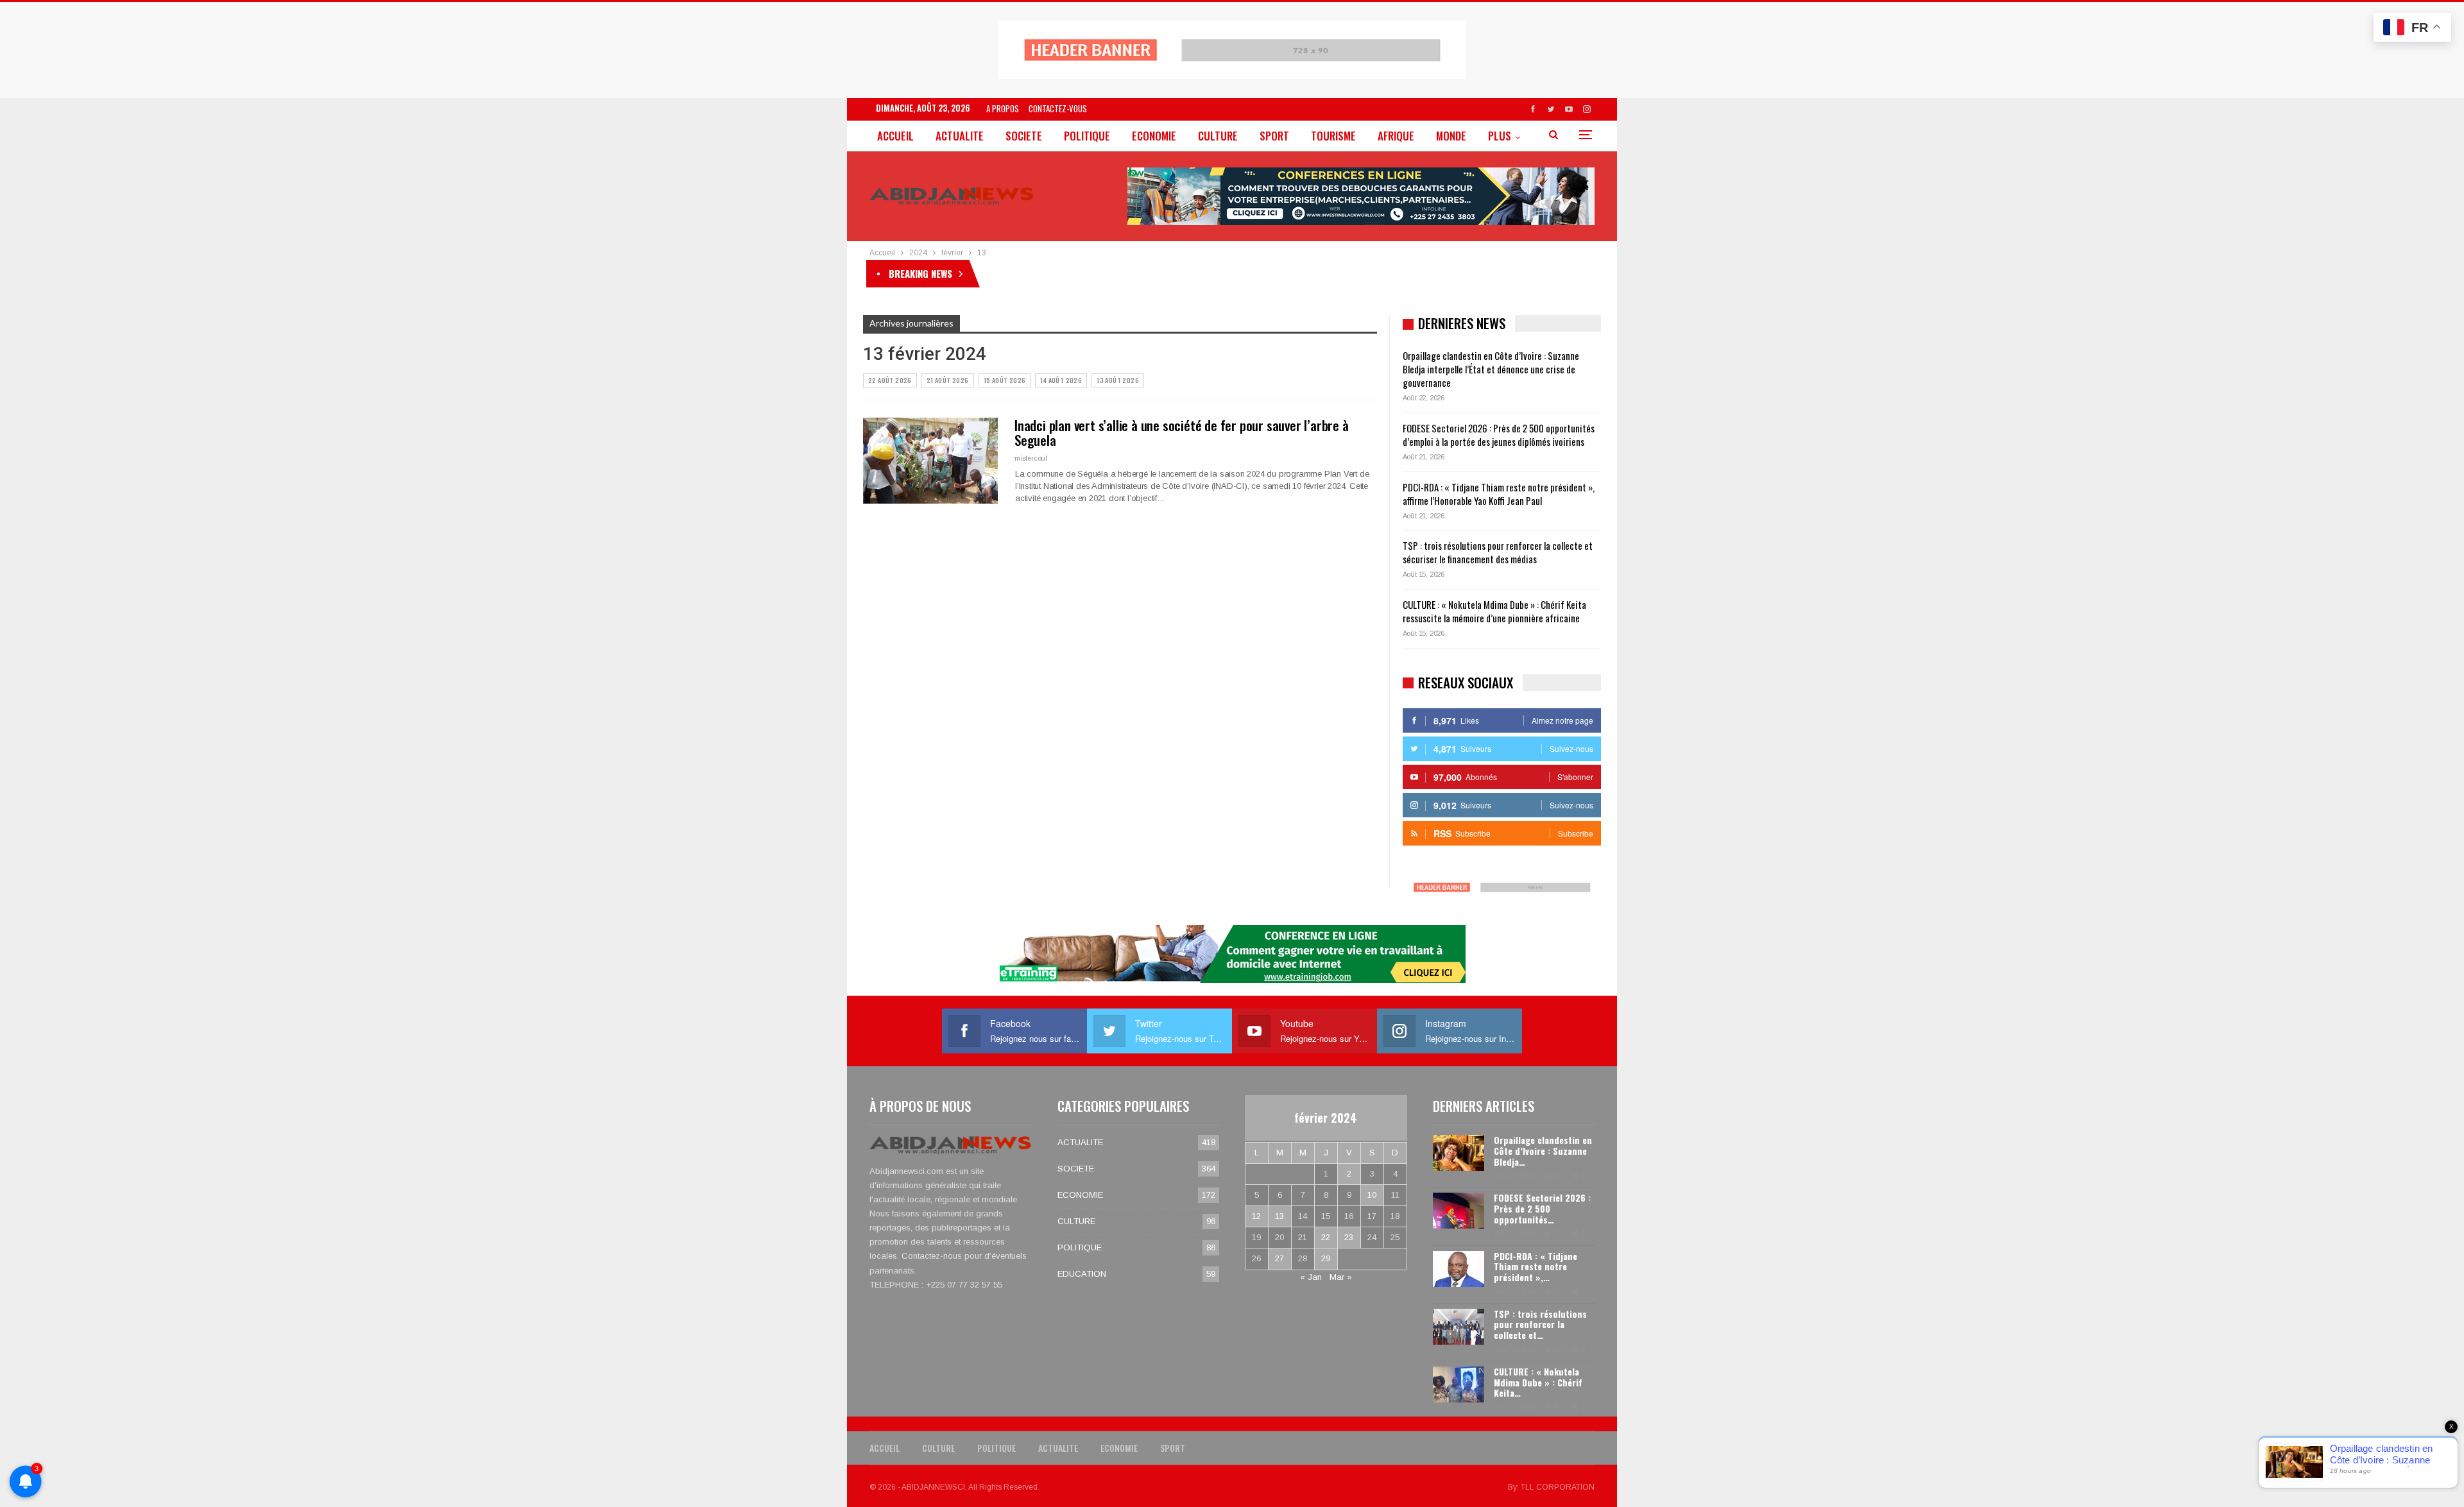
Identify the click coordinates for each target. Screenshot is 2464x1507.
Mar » (1341, 1277)
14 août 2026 (1061, 380)
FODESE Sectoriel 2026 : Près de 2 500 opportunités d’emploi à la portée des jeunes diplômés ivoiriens (1499, 435)
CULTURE (1218, 136)
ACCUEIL (895, 136)
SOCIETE (1024, 136)
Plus (1500, 136)
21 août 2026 (948, 380)
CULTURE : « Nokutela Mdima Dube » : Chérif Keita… (1538, 1382)
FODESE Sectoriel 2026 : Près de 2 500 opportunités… (1542, 1208)
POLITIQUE (1087, 136)
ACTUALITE (960, 136)
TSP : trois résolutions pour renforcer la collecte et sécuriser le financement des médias (1498, 552)
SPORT (1274, 136)
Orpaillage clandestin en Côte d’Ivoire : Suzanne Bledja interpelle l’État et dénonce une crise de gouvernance (1175, 273)
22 (1326, 1237)
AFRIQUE (1396, 136)
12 (1256, 1216)
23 (1349, 1237)
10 (1372, 1195)
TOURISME (1333, 136)
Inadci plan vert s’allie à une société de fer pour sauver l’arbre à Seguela (1182, 432)
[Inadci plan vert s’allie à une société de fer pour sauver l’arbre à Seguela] (930, 461)
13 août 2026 (1118, 380)
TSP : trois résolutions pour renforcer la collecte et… (1540, 1324)
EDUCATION (1082, 1274)
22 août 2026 (890, 380)
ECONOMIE (1154, 136)
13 (1279, 1216)
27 (1279, 1258)
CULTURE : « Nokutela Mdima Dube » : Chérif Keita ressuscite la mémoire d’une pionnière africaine (1494, 611)
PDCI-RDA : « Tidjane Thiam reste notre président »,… (1536, 1267)
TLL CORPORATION (1558, 1487)
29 (1326, 1258)
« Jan (1311, 1277)
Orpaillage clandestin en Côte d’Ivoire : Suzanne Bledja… (1543, 1151)
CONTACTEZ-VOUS (1058, 108)
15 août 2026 (1005, 380)
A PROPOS (1003, 108)
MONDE (1451, 136)
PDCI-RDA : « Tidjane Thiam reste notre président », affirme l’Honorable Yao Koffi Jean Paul (1499, 494)
